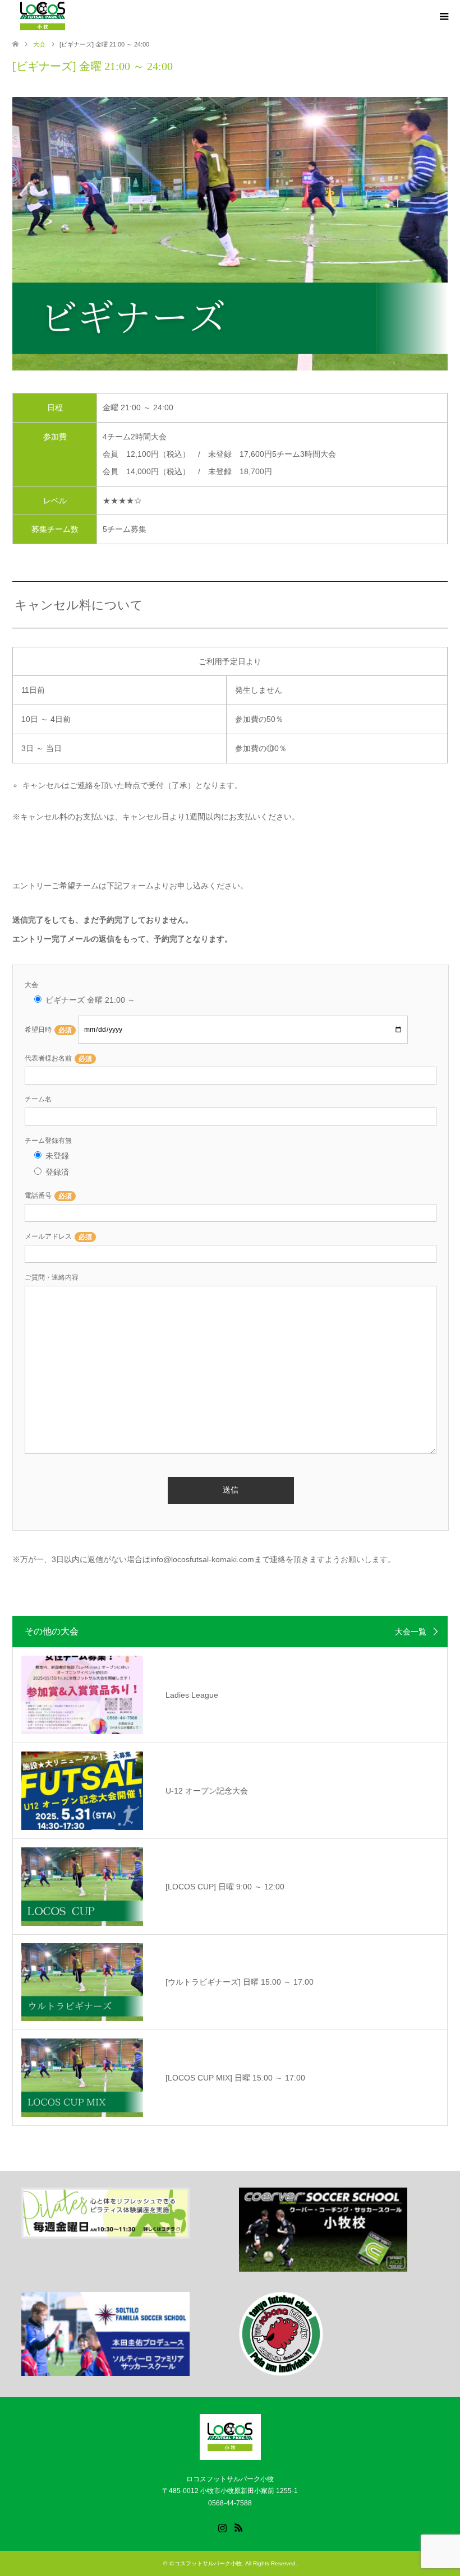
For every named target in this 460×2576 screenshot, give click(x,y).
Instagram (222, 2527)
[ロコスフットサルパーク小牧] (230, 2455)
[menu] (443, 17)
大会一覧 (411, 1632)
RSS (238, 2527)
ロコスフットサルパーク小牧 (205, 2563)
